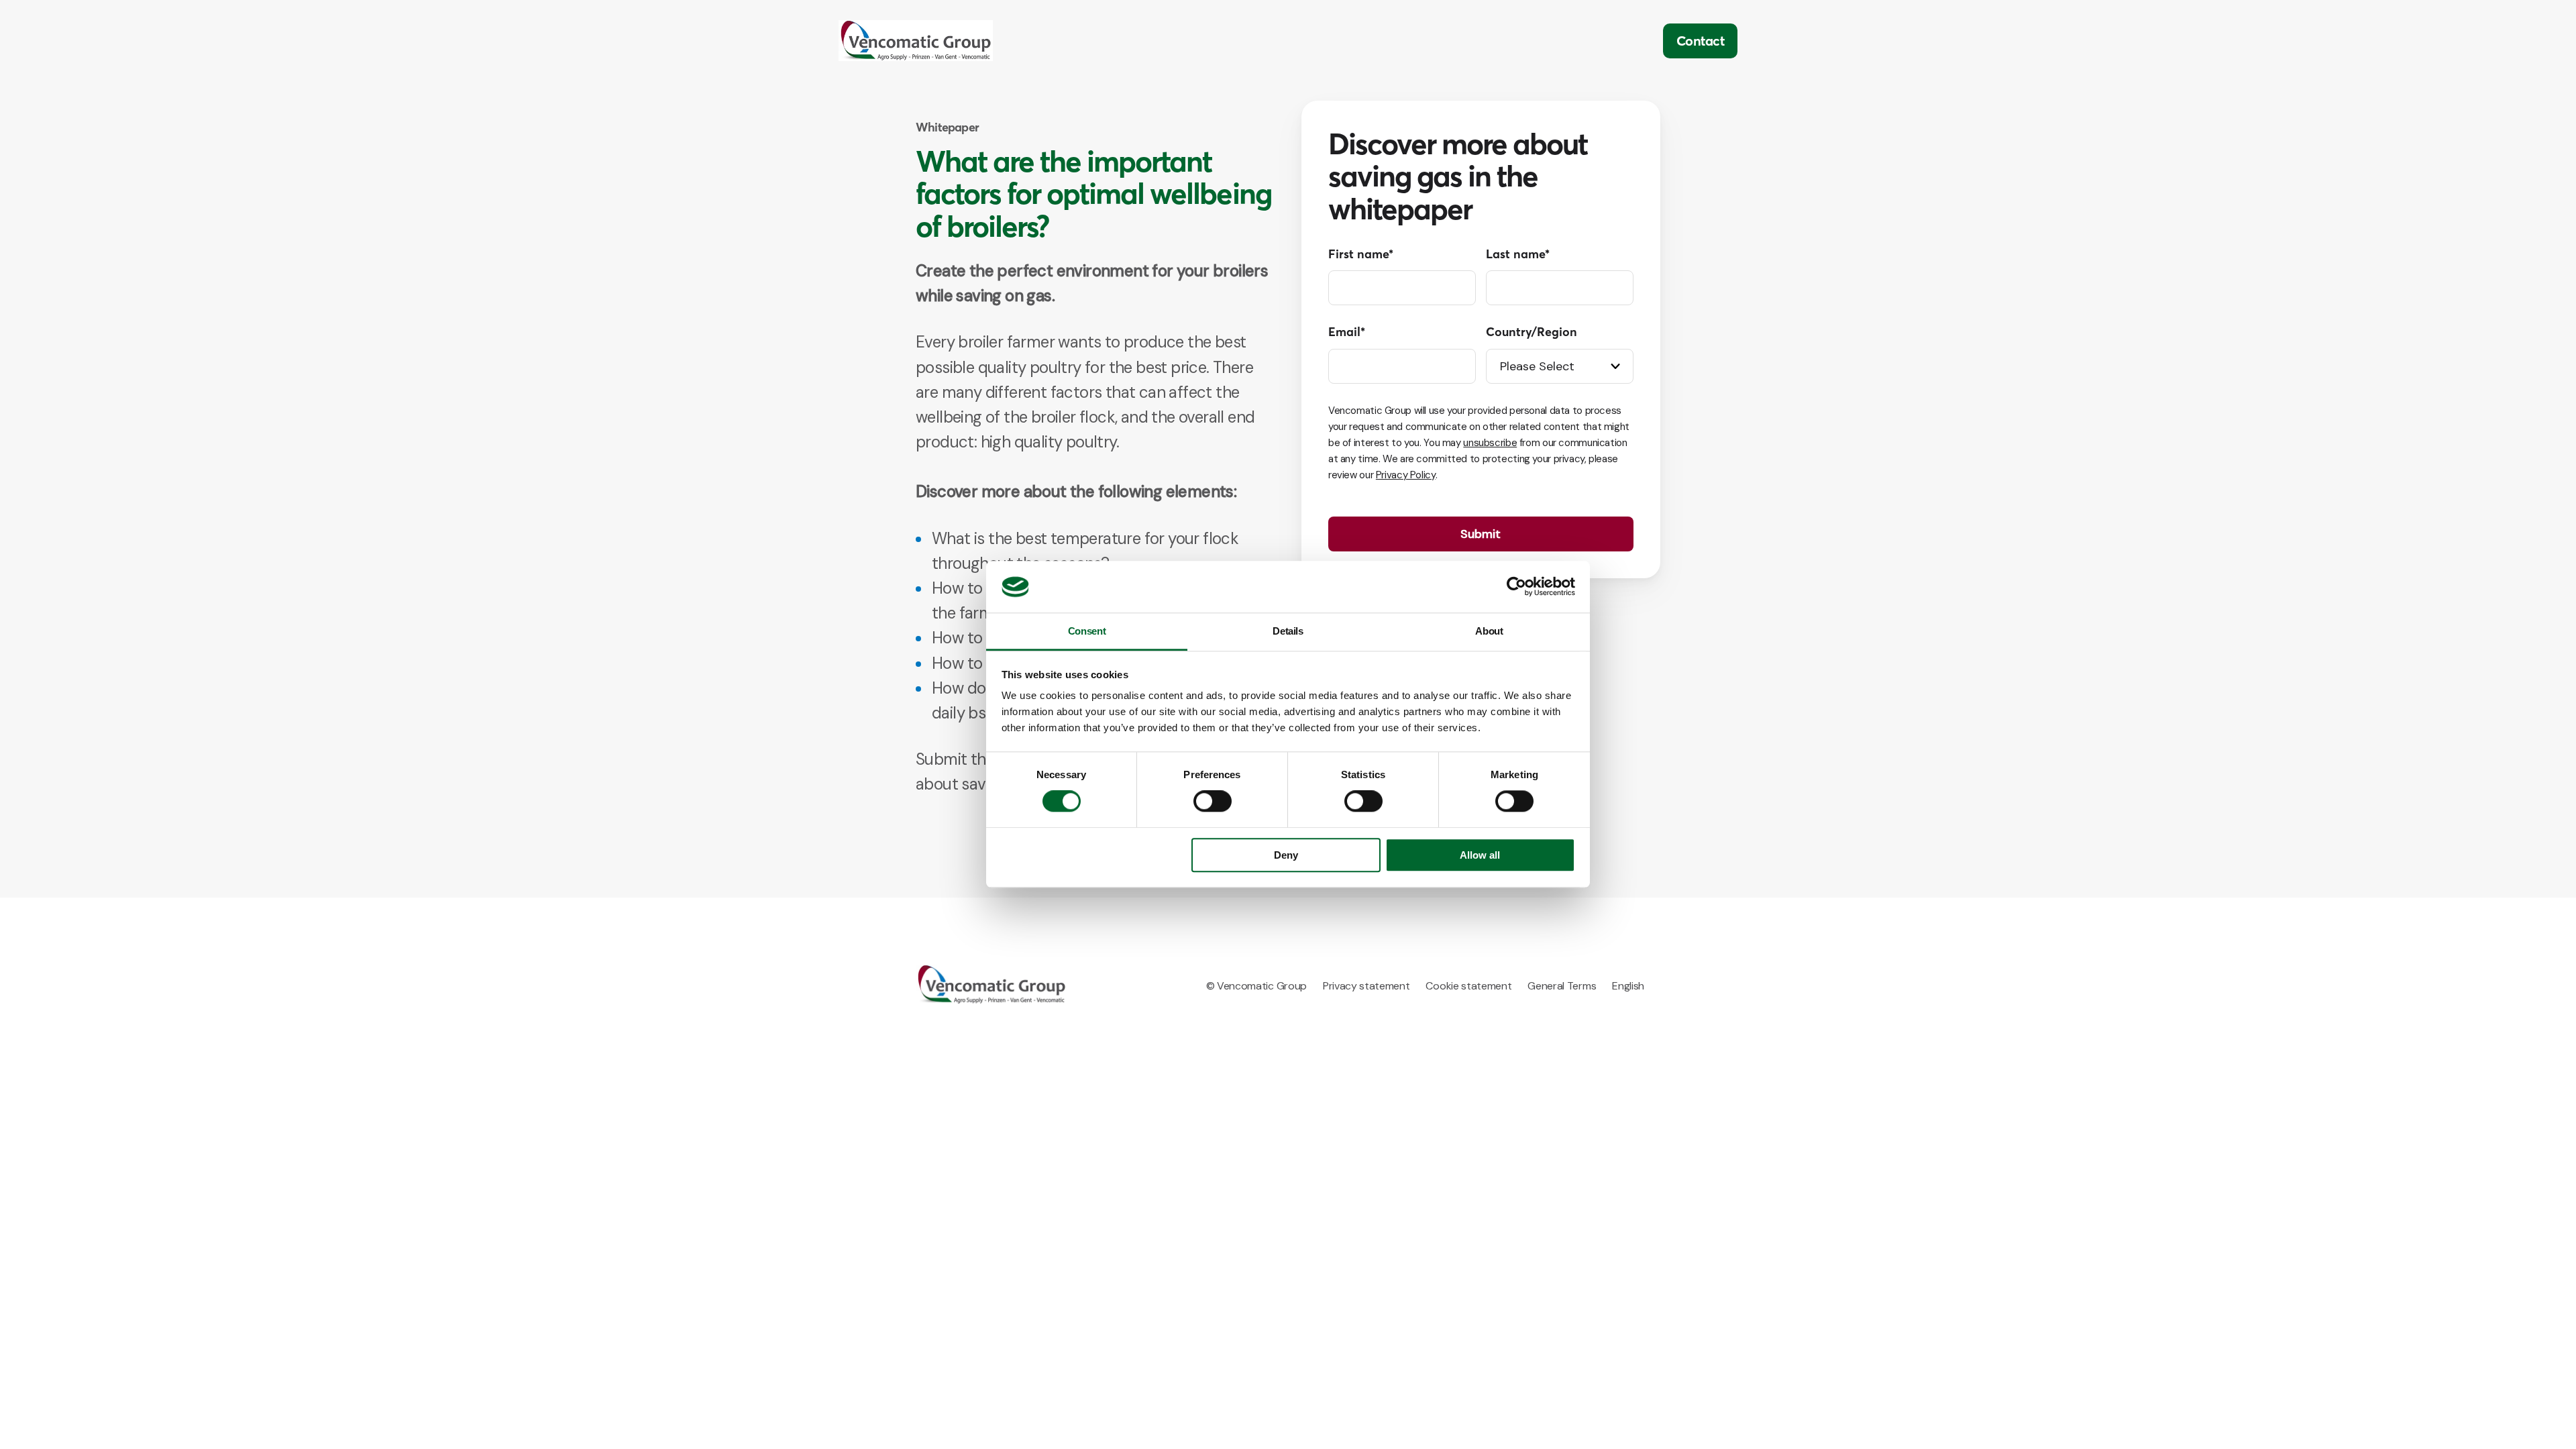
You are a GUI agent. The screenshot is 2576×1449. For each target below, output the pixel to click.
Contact (1701, 41)
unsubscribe (1490, 443)
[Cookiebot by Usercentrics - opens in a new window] (1516, 587)
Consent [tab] (1087, 631)
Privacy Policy (1406, 475)
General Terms (1562, 986)
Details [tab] (1288, 631)
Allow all (1480, 855)
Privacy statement (1366, 986)
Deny (1286, 855)
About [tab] (1489, 631)
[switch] (1213, 802)
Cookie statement (1468, 986)
